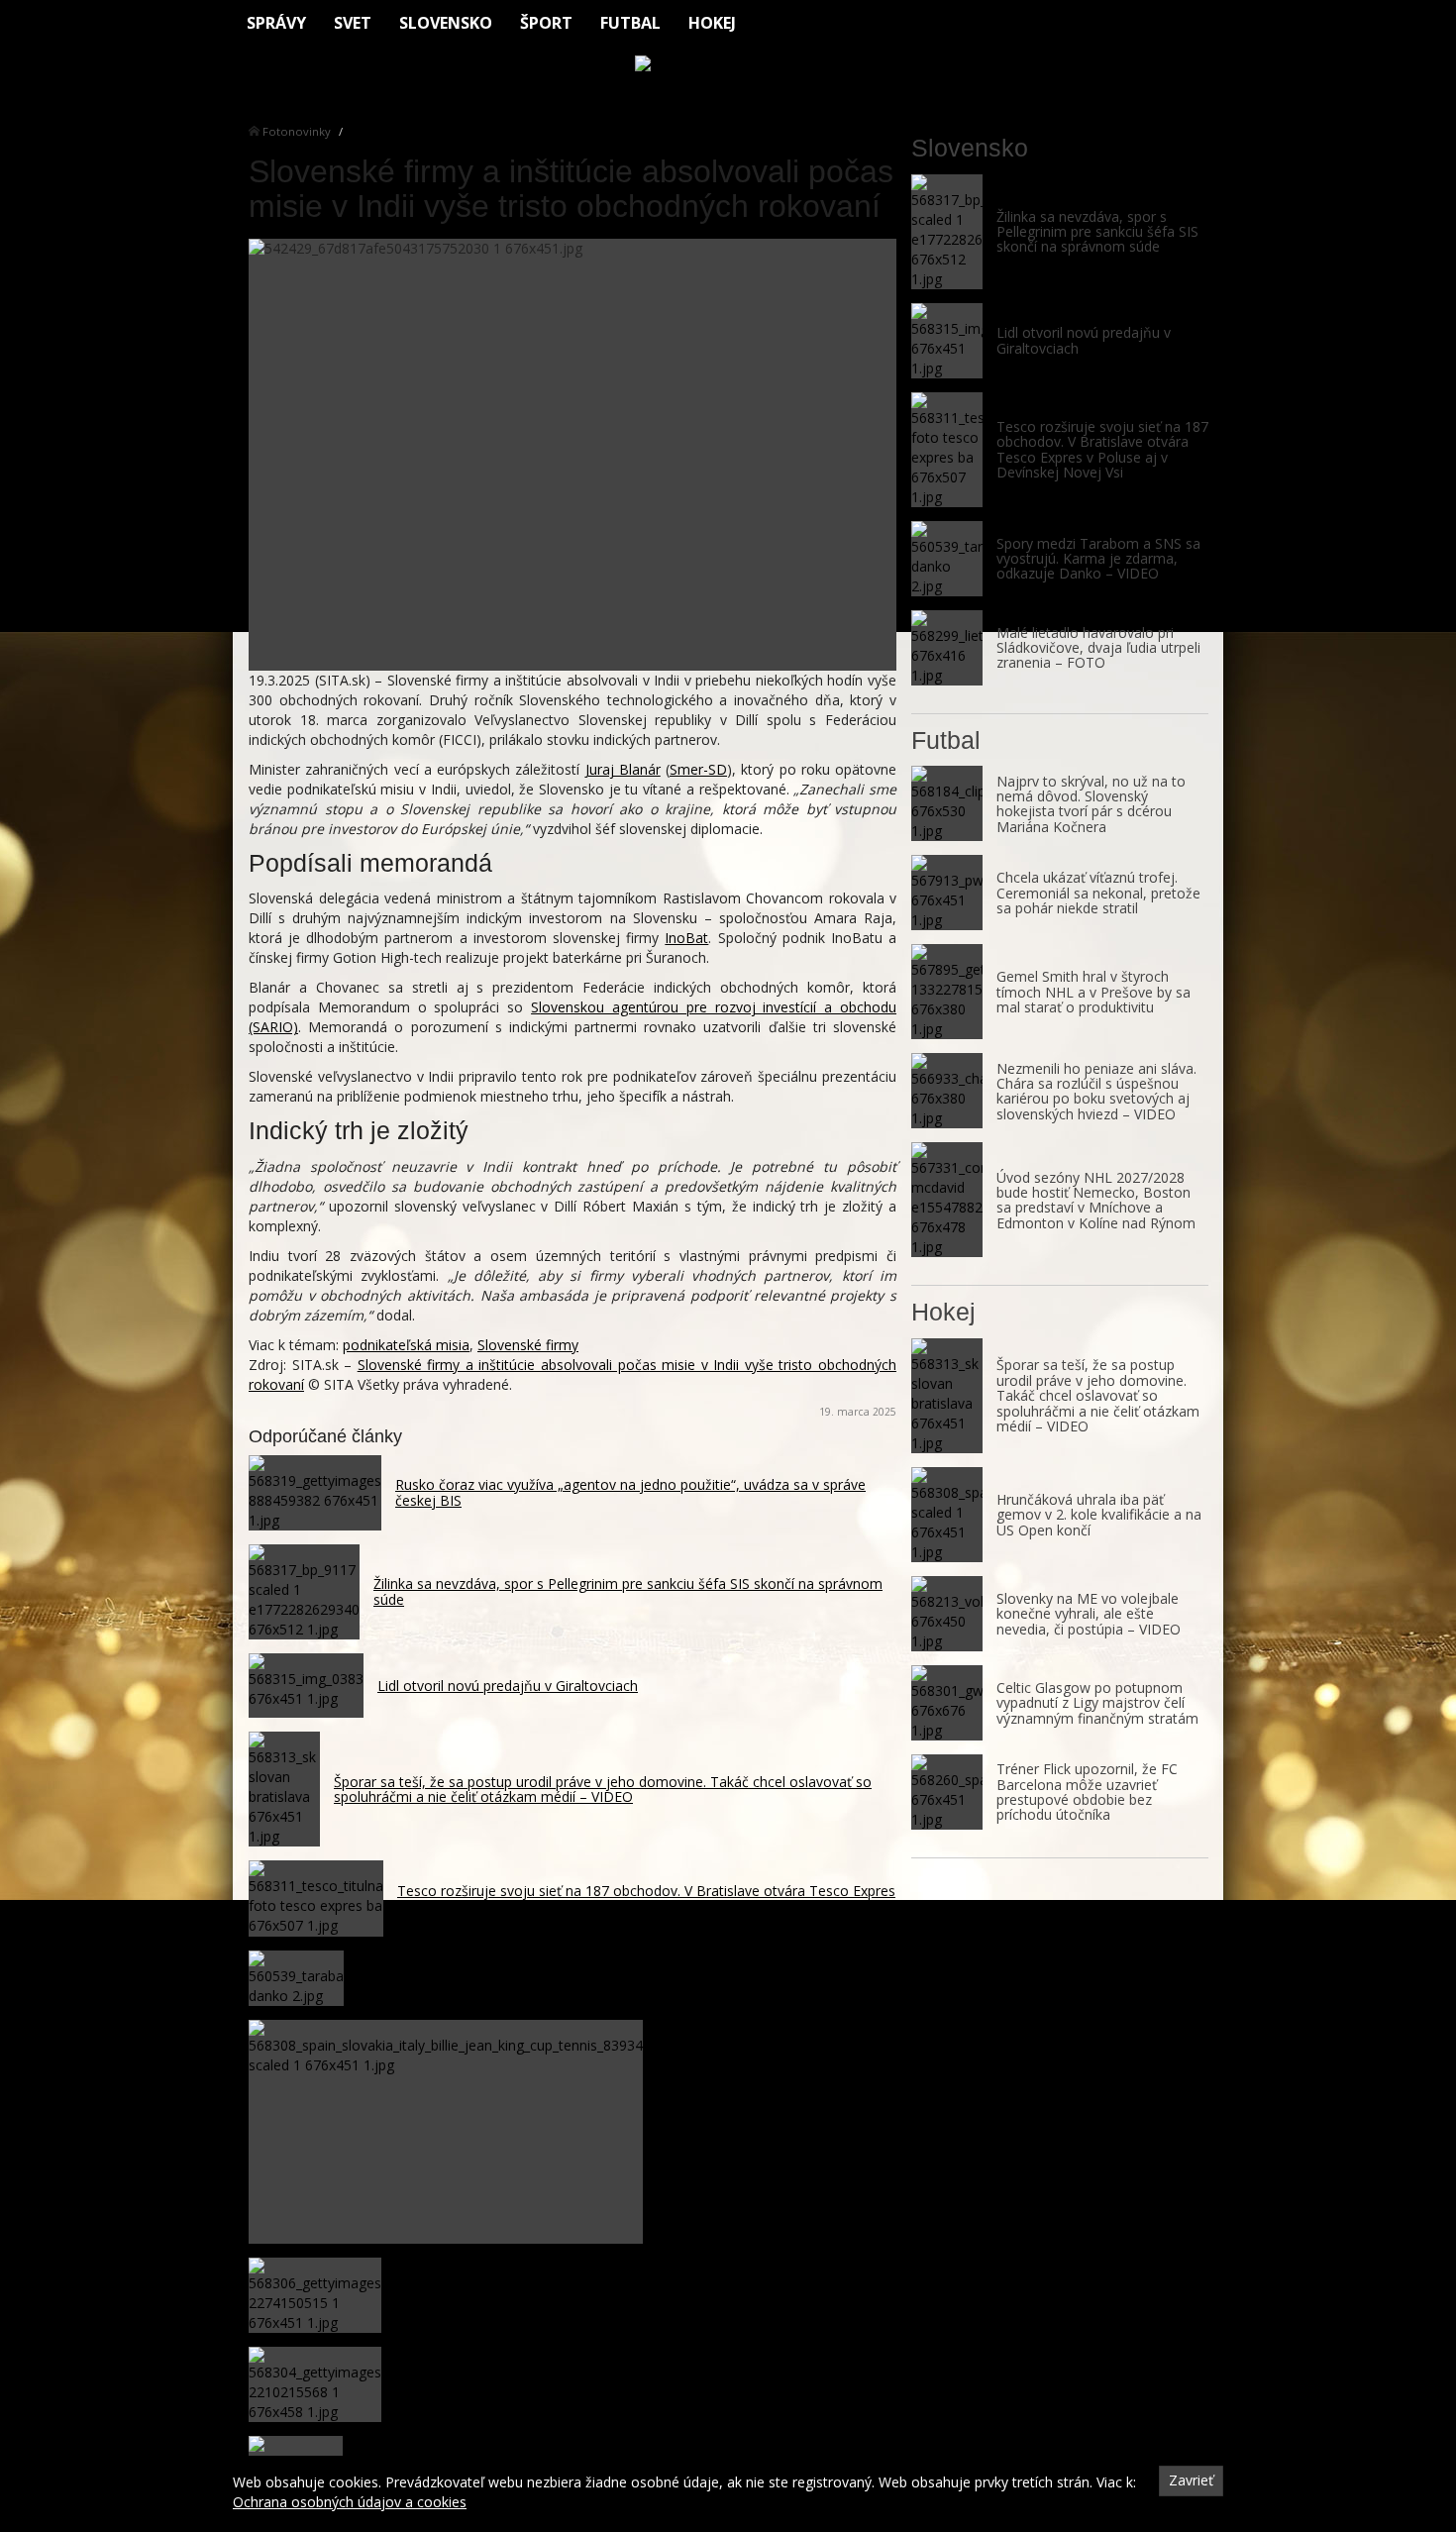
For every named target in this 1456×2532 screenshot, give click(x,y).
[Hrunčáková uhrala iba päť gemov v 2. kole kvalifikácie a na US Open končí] (947, 1515)
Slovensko (446, 23)
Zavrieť (1191, 2480)
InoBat (686, 938)
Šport (546, 23)
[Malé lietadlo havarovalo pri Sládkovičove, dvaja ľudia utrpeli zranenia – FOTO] (947, 648)
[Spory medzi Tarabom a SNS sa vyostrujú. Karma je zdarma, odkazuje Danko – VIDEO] (947, 559)
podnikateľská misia (406, 1345)
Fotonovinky (297, 131)
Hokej (712, 23)
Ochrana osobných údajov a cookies (350, 2502)
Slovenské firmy (528, 1345)
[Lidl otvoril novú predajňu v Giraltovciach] (947, 341)
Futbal (630, 23)
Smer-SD (698, 769)
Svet (353, 23)
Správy (276, 23)
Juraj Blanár (623, 769)
